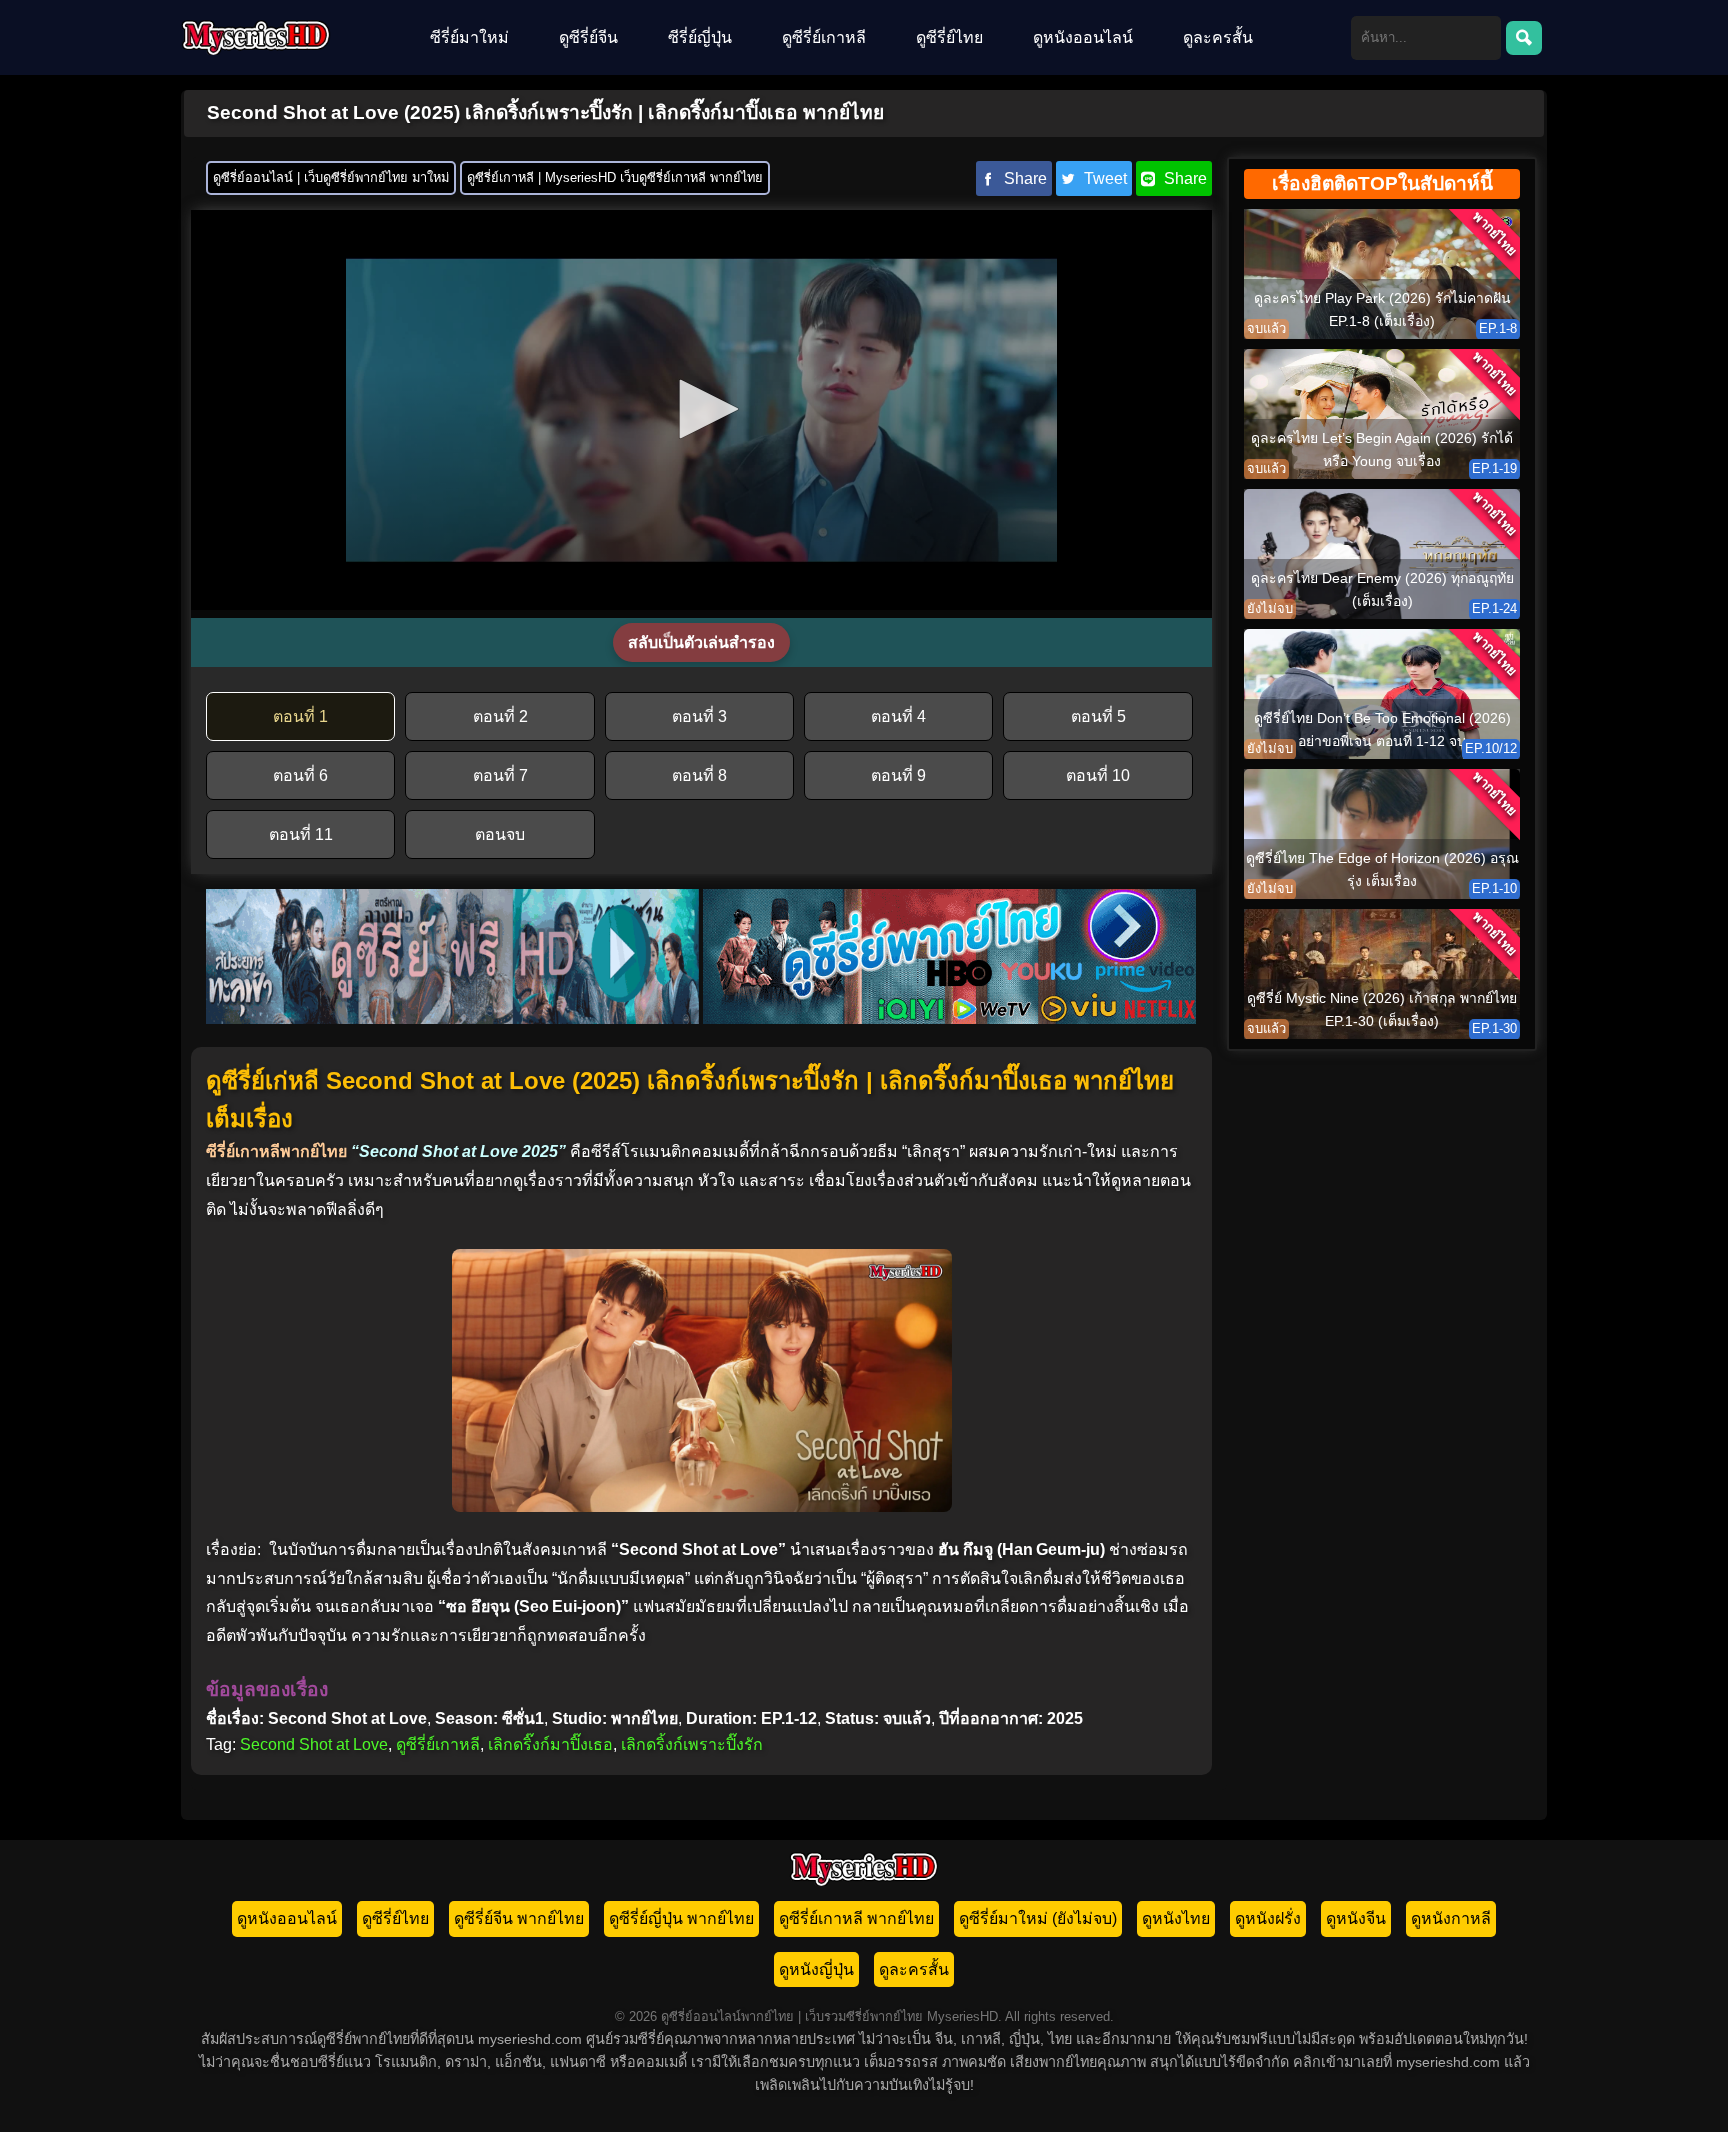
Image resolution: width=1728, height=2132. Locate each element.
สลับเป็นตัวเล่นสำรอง (701, 642)
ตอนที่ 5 (1098, 716)
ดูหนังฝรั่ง (1268, 1918)
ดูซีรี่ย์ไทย (949, 37)
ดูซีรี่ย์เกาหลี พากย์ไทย (856, 1918)
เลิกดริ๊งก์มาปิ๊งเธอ (550, 1744)
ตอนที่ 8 (699, 775)
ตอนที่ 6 (300, 775)
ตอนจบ (500, 834)
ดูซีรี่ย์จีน (588, 37)
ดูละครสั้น (1218, 37)
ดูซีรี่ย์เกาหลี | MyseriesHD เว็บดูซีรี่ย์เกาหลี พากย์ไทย (615, 177)
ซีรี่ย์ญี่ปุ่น (700, 37)
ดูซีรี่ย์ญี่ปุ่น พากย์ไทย (681, 1918)
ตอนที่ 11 (301, 834)
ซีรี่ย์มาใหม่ (469, 37)
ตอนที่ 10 (1098, 775)
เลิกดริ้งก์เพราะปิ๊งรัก (692, 1744)
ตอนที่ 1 (300, 716)
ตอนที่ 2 (500, 716)
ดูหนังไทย (1176, 1918)
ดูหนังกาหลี (1451, 1918)
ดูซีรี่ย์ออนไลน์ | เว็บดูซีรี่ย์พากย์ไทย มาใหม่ (331, 177)
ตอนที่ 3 (699, 716)
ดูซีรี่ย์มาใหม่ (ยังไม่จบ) (1038, 1918)
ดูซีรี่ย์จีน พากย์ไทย (519, 1918)
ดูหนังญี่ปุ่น (816, 1969)
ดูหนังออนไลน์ (1083, 37)
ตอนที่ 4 (898, 716)
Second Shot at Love (314, 1744)
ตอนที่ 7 (500, 775)
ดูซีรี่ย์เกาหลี (824, 37)
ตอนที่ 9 (898, 775)
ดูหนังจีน (1356, 1918)
